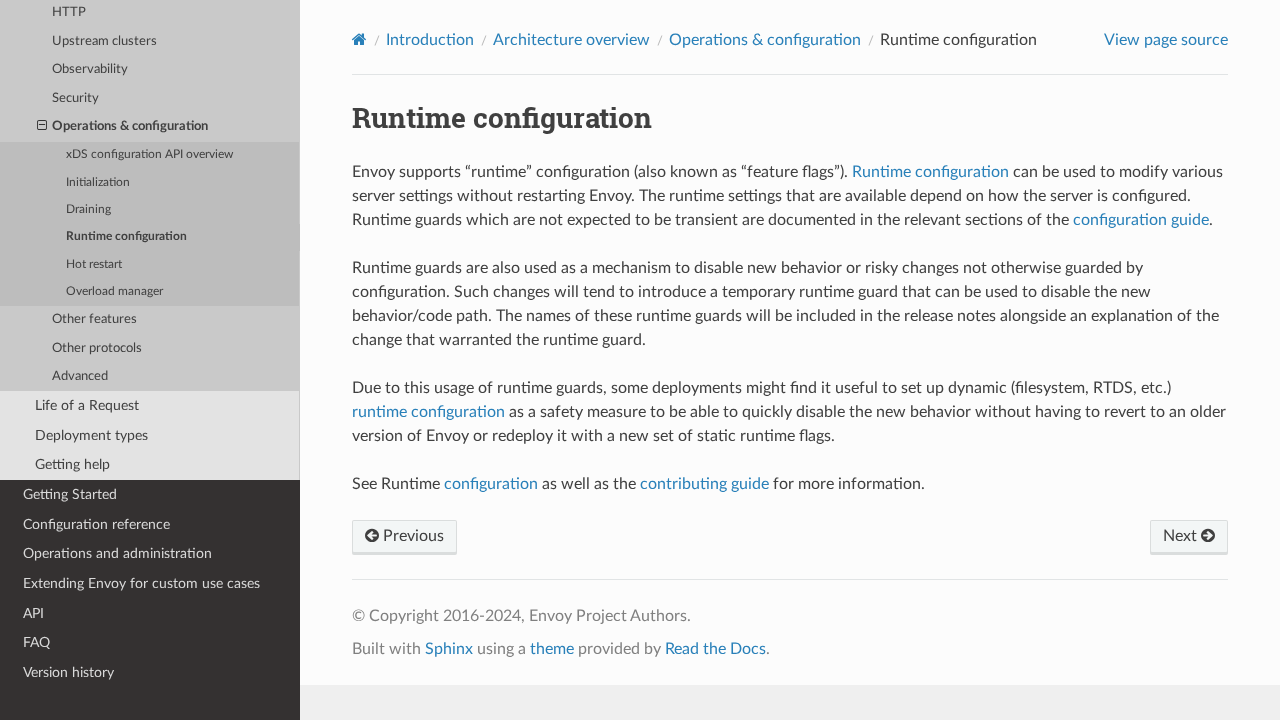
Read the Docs (715, 649)
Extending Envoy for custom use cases (141, 583)
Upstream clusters (104, 41)
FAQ (36, 642)
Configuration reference (96, 524)
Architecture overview (571, 40)
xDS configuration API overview (149, 154)
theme (552, 649)
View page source (1166, 40)
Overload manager (114, 291)
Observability (90, 69)
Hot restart (94, 264)
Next (1182, 536)
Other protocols (97, 348)
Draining (88, 209)
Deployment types (91, 435)
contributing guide (704, 484)
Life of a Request (87, 405)
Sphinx (449, 649)
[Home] (359, 39)
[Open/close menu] (42, 127)
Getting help (72, 464)
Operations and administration (117, 553)
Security (75, 98)
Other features (94, 319)
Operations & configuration (130, 126)
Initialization (98, 182)
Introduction (430, 40)
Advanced (80, 376)
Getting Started (70, 494)
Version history (68, 672)
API (33, 613)
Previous (411, 536)
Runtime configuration (126, 236)
